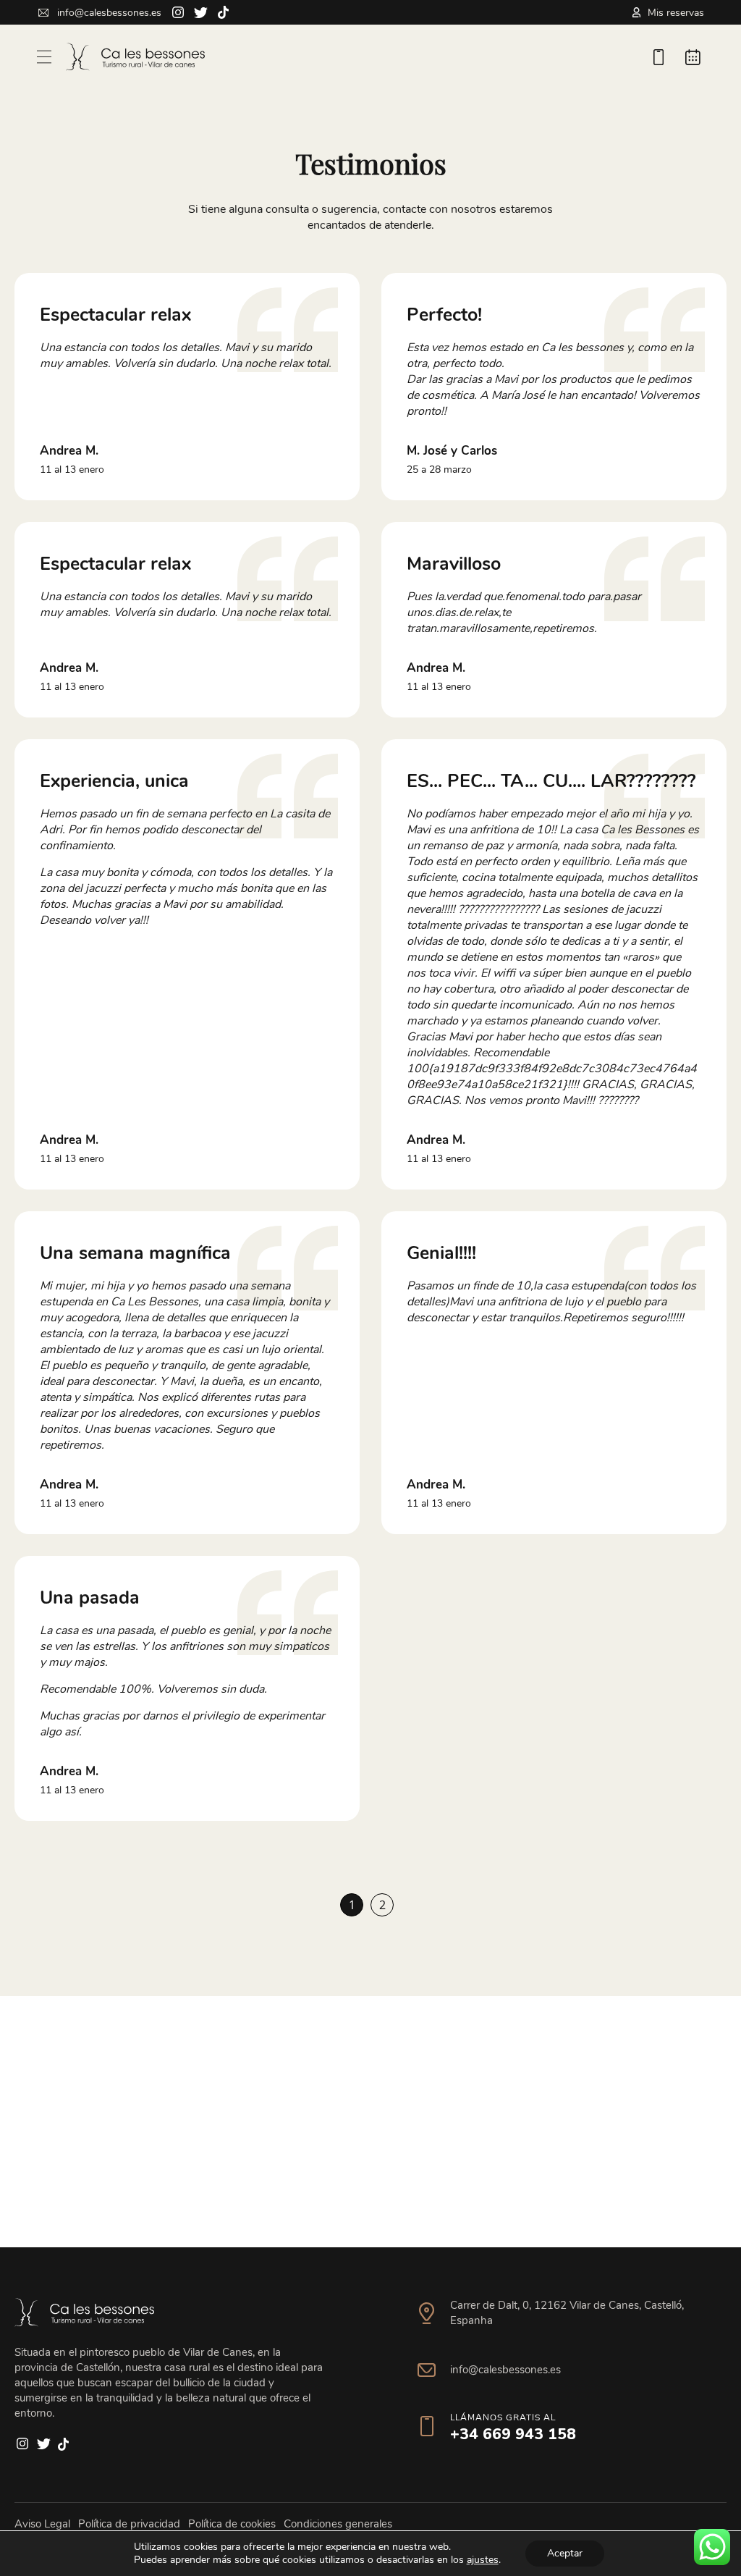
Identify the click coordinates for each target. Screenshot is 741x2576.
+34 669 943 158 (513, 2426)
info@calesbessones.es (109, 13)
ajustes (483, 2560)
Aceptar (565, 2553)
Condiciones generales (338, 2524)
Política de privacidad (129, 2524)
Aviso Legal (42, 2524)
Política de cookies (232, 2524)
